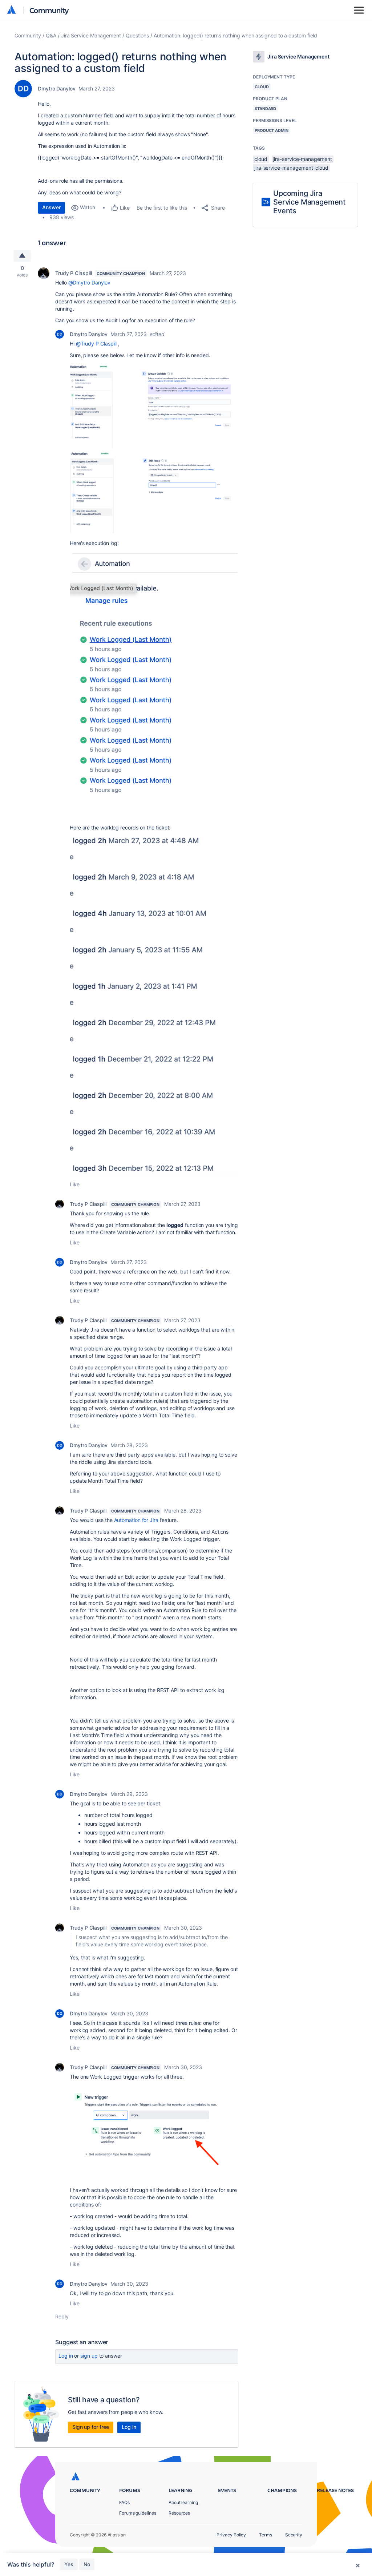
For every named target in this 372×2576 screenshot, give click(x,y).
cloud (261, 159)
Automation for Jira (136, 1520)
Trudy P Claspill (74, 273)
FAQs (124, 2502)
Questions (137, 35)
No (87, 2564)
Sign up (89, 2356)
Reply (62, 2316)
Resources (179, 2513)
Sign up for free (91, 2427)
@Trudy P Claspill (96, 344)
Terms (266, 2535)
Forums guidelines (138, 2513)
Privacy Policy (231, 2535)
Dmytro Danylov (57, 88)
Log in (66, 2356)
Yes (69, 2564)
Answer (51, 207)
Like (75, 1184)
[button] (154, 406)
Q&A (51, 35)
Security (294, 2535)
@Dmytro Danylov (90, 282)
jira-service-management (303, 159)
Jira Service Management (91, 35)
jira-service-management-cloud (291, 168)
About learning (183, 2502)
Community (49, 10)
